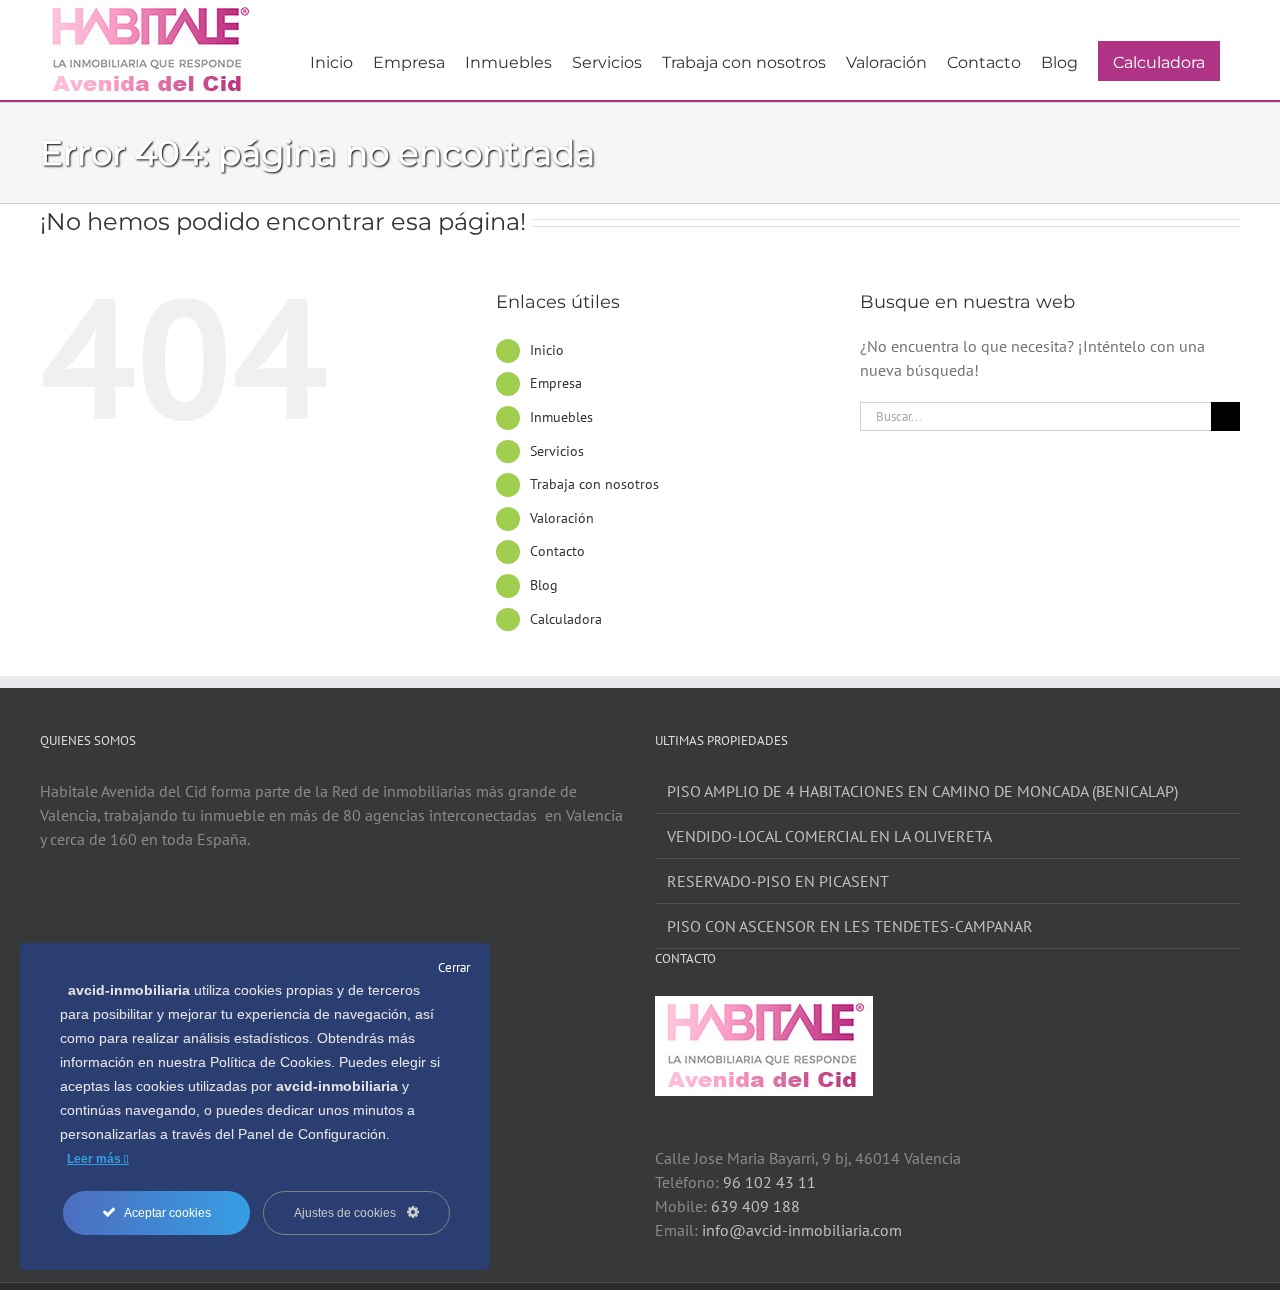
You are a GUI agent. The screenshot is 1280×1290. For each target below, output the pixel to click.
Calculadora (566, 619)
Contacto (557, 551)
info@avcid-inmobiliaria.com (802, 1230)
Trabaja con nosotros (594, 484)
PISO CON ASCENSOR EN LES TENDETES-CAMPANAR (850, 926)
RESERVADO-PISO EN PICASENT (778, 881)
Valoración (562, 518)
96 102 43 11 (769, 1182)
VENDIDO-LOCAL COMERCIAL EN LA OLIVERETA (829, 836)
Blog (544, 585)
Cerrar (454, 967)
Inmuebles (561, 417)
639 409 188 (755, 1206)
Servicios (557, 451)
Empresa (556, 383)
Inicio (547, 350)
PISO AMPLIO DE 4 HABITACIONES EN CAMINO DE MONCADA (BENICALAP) (922, 791)
